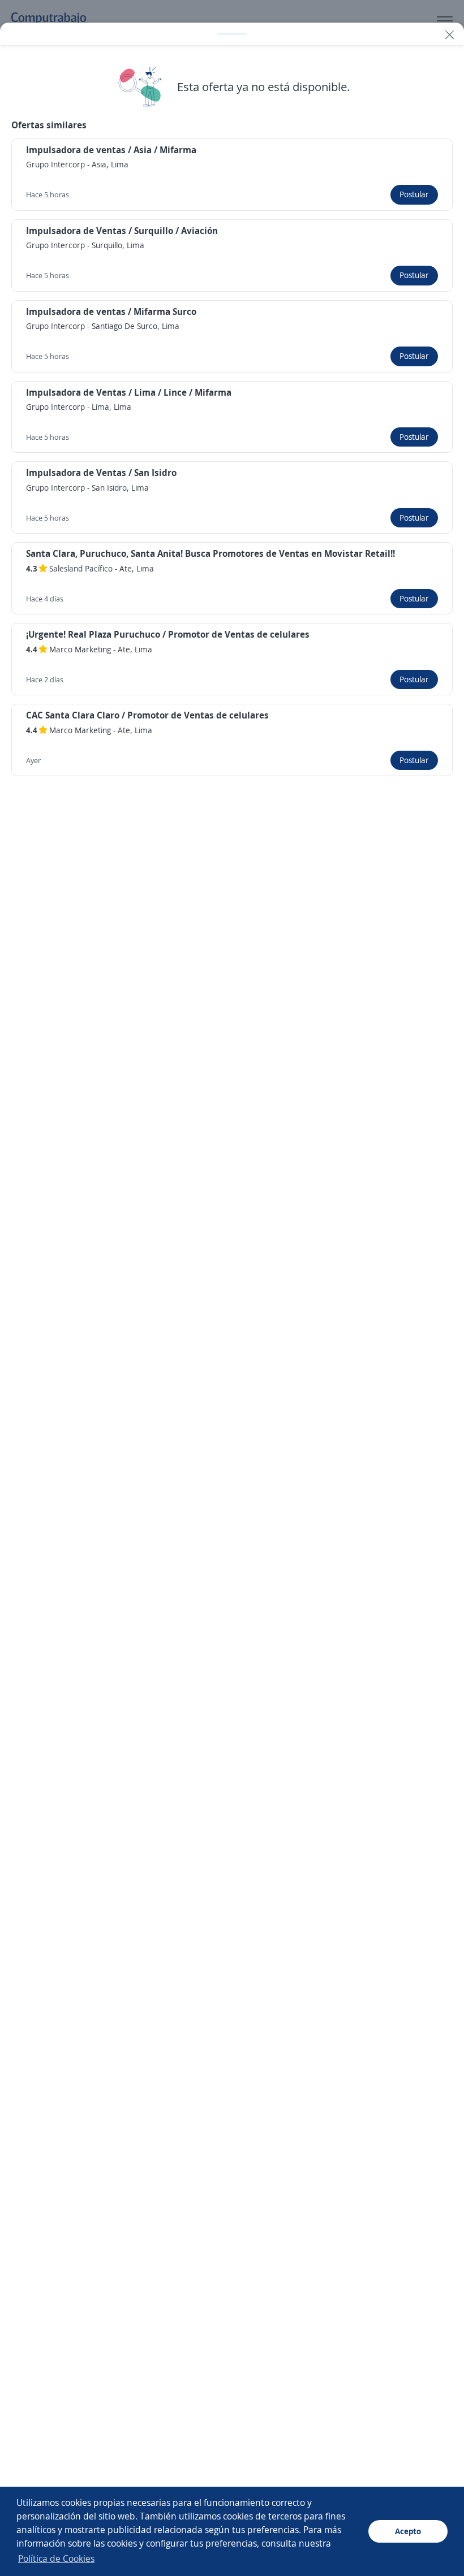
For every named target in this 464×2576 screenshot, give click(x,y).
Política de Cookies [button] (56, 2558)
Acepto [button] (408, 2531)
